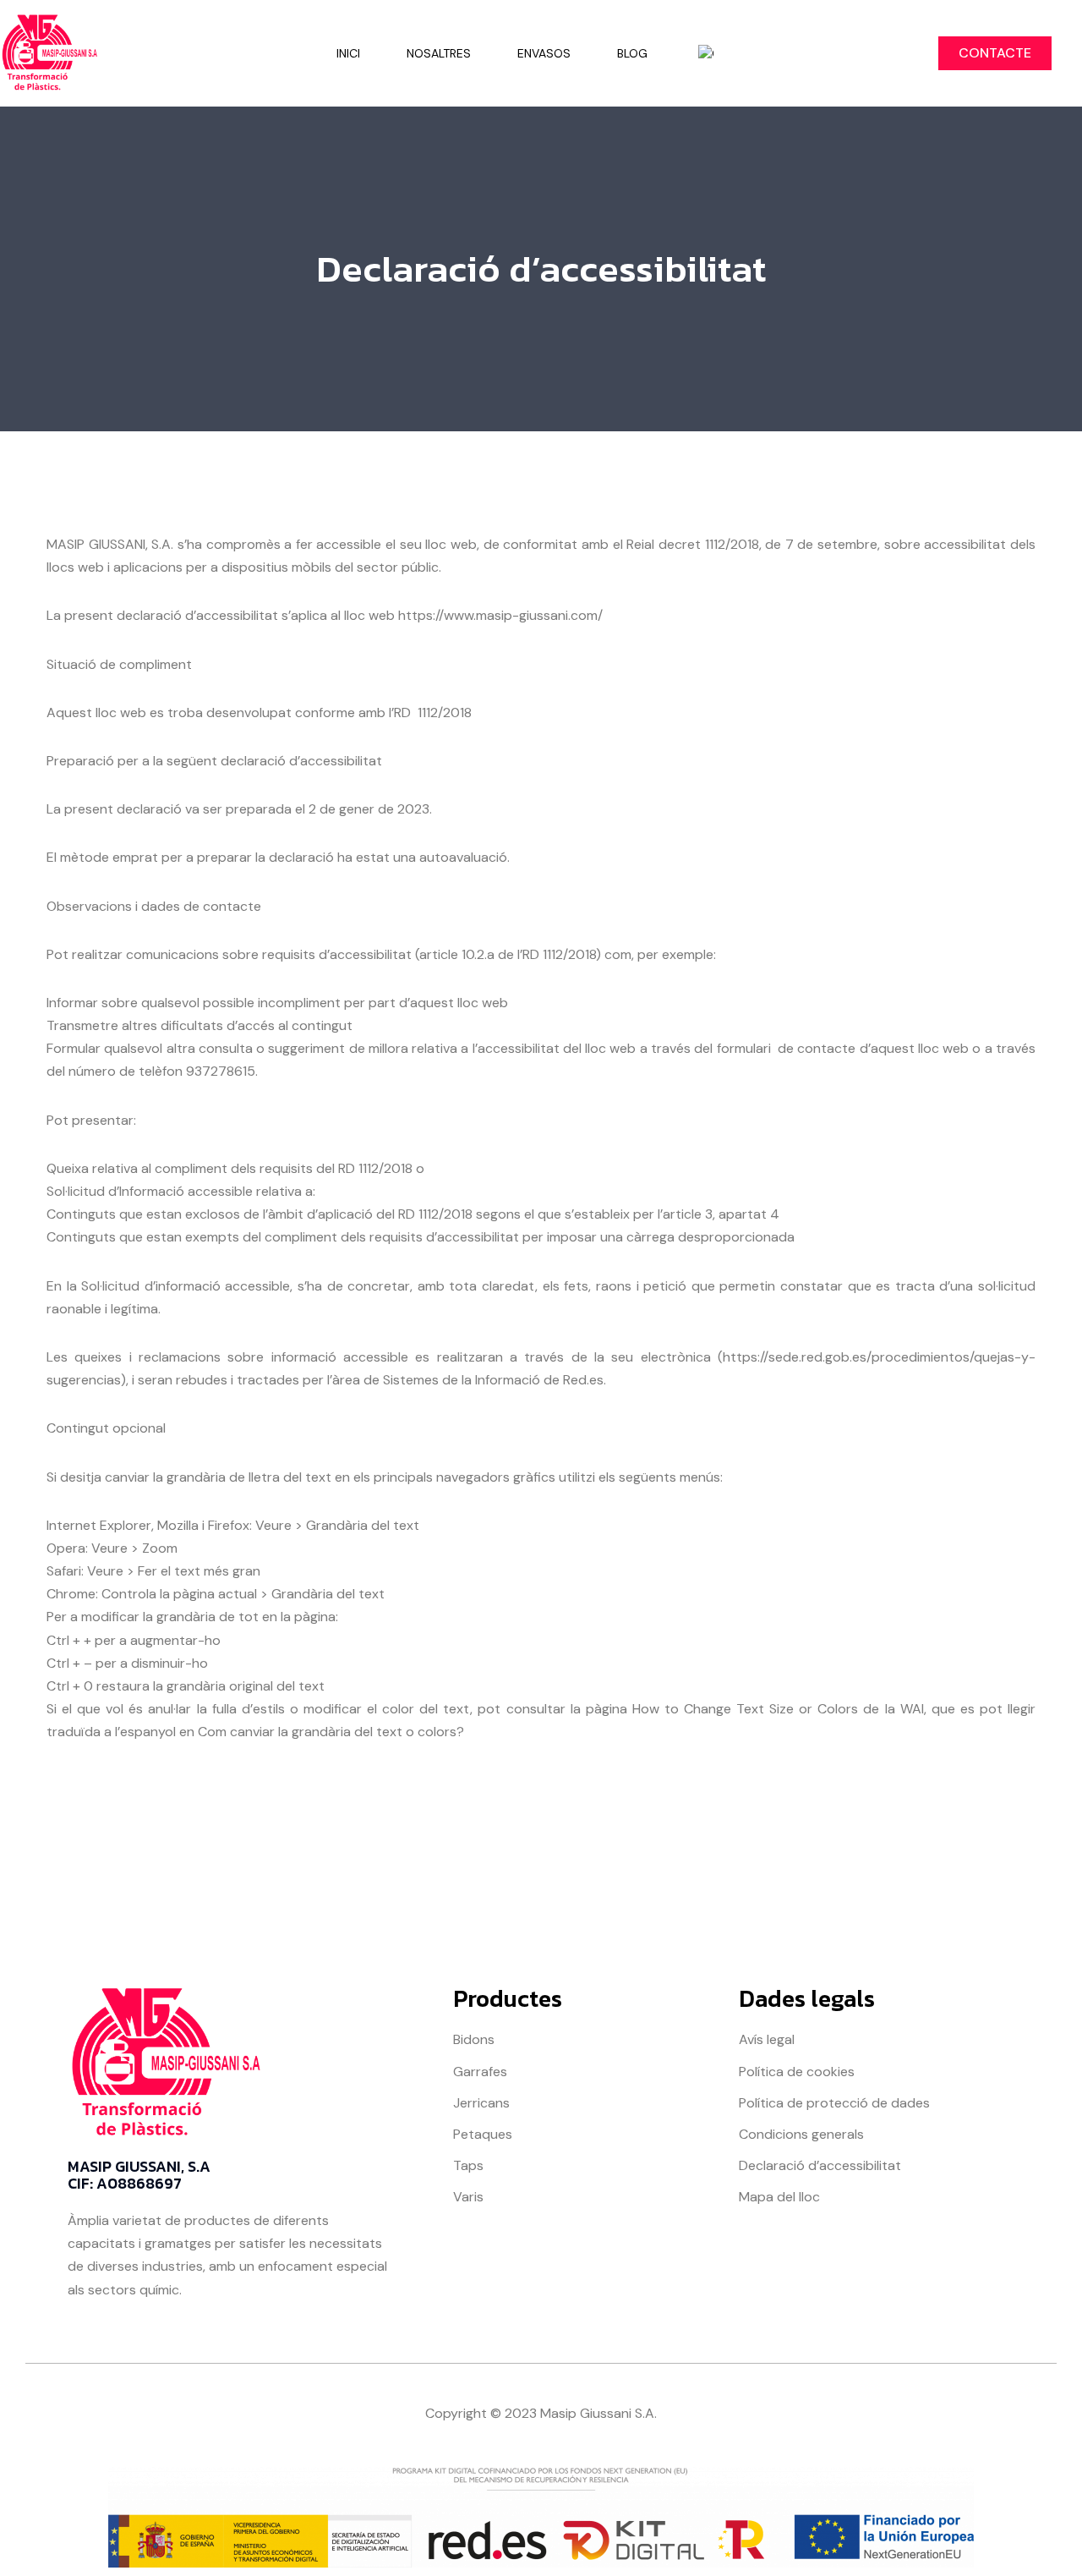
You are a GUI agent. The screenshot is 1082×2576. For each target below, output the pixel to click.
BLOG (632, 53)
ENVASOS (544, 53)
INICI (348, 53)
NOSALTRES (439, 53)
